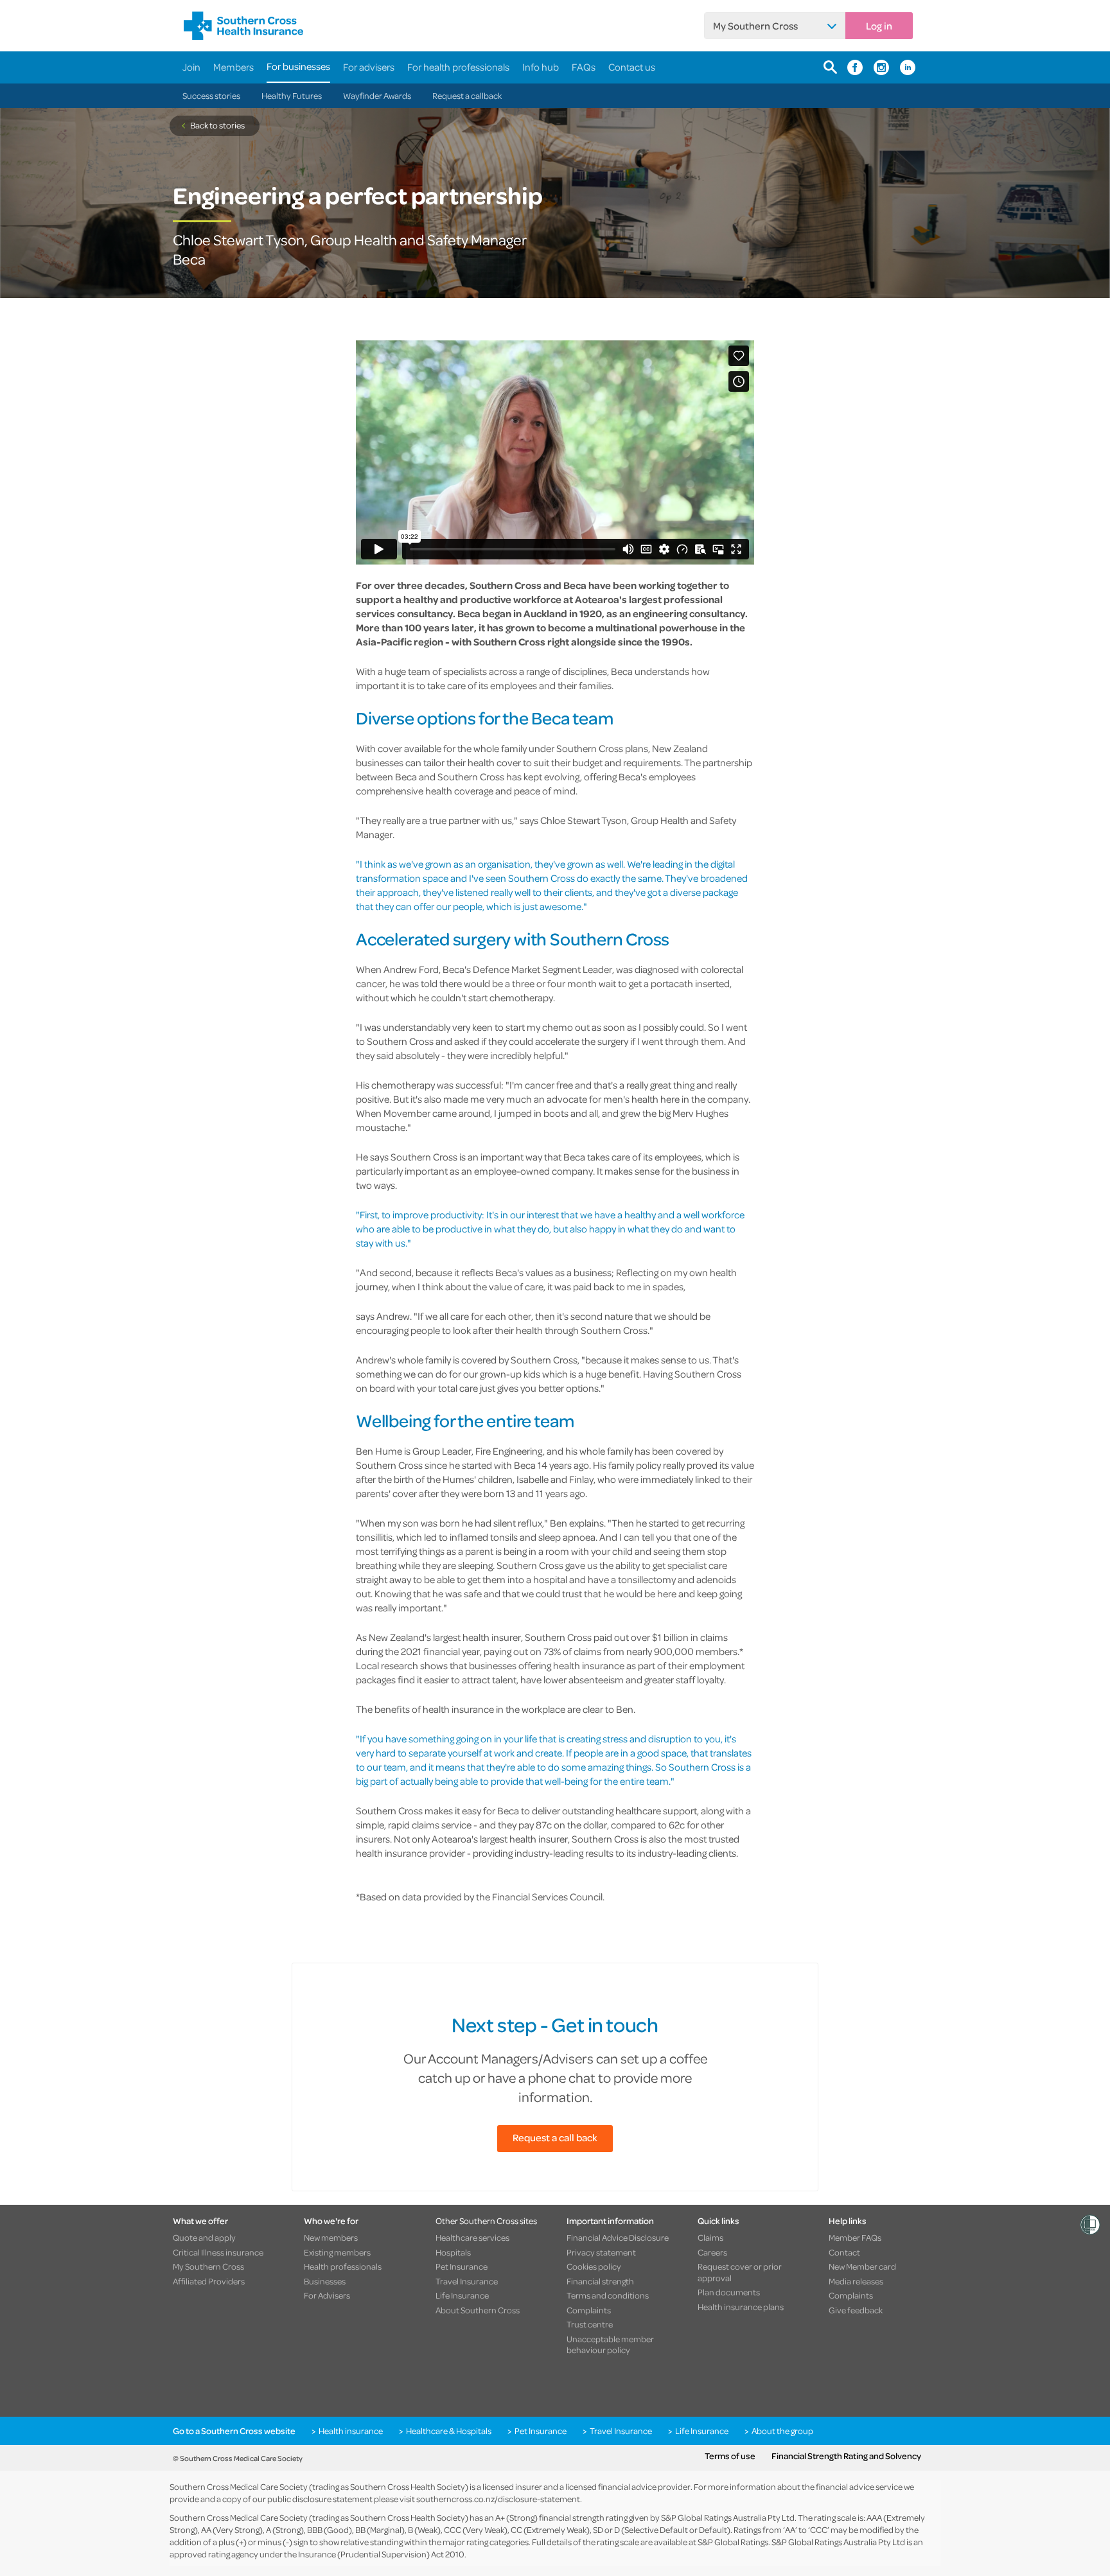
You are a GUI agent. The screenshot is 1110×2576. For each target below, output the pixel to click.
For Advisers (327, 2295)
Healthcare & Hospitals (449, 2431)
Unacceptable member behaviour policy (610, 2344)
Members (233, 67)
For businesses (298, 66)
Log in (879, 26)
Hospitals (453, 2252)
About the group (782, 2431)
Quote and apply (204, 2238)
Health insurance (351, 2431)
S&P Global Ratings (733, 2542)
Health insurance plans (741, 2307)
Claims (710, 2238)
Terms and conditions (608, 2295)
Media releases (856, 2281)
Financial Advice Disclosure (618, 2238)
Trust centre (590, 2324)
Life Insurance (462, 2295)
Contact (844, 2252)
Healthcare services (472, 2238)
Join (191, 67)
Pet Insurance (462, 2266)
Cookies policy (594, 2266)
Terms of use (730, 2456)
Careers (712, 2252)
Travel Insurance (467, 2281)
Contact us (632, 67)
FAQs (584, 67)
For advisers (369, 67)
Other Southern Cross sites (486, 2221)
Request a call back (555, 2137)
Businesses (325, 2281)
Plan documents (729, 2292)
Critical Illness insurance (218, 2252)
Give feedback (856, 2310)
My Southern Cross (755, 26)
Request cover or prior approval (740, 2272)
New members (331, 2238)
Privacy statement (601, 2252)
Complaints (589, 2310)
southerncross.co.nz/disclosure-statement (498, 2499)
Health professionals (343, 2266)
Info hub (541, 67)
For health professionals (458, 67)
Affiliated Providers (209, 2281)
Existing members (337, 2252)
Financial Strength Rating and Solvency (846, 2456)
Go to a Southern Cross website (234, 2431)
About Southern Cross (478, 2310)
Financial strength (600, 2281)
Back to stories (217, 125)
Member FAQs (855, 2238)
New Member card (862, 2266)
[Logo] (243, 26)
